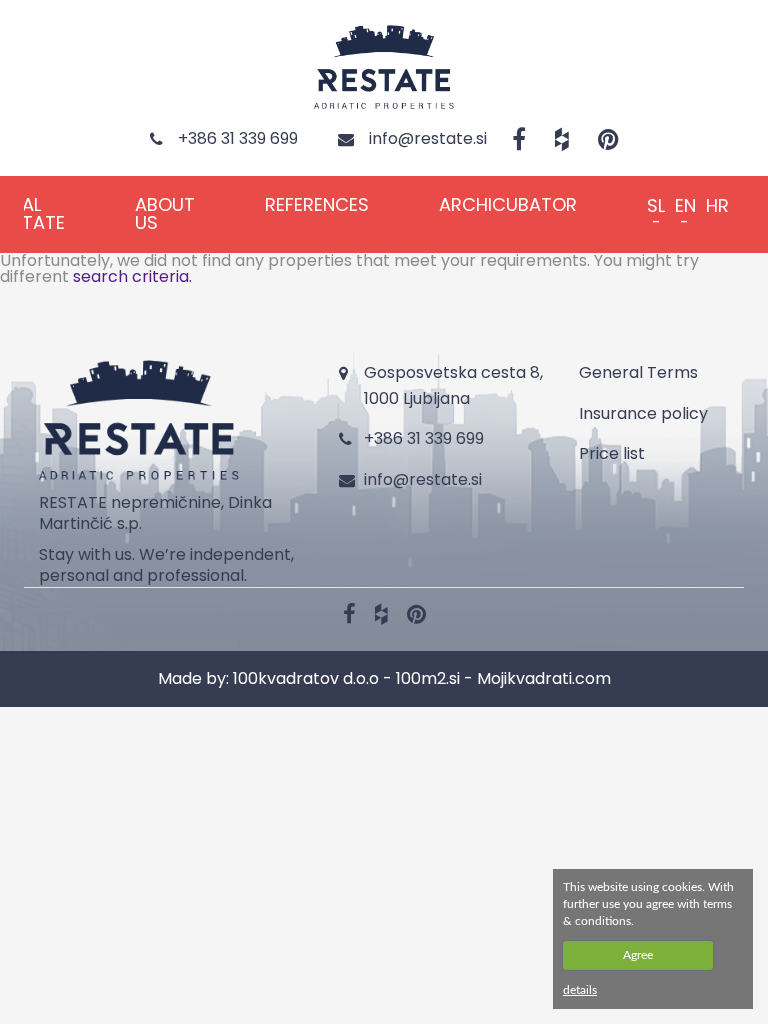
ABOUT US (165, 213)
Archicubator (508, 204)
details (580, 990)
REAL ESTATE (33, 213)
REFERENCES (317, 204)
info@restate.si (423, 479)
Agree (638, 955)
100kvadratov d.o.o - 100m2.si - (355, 678)
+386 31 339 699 (424, 438)
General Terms (638, 372)
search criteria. (132, 276)
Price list (612, 453)
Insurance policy (643, 413)
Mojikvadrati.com (544, 678)
